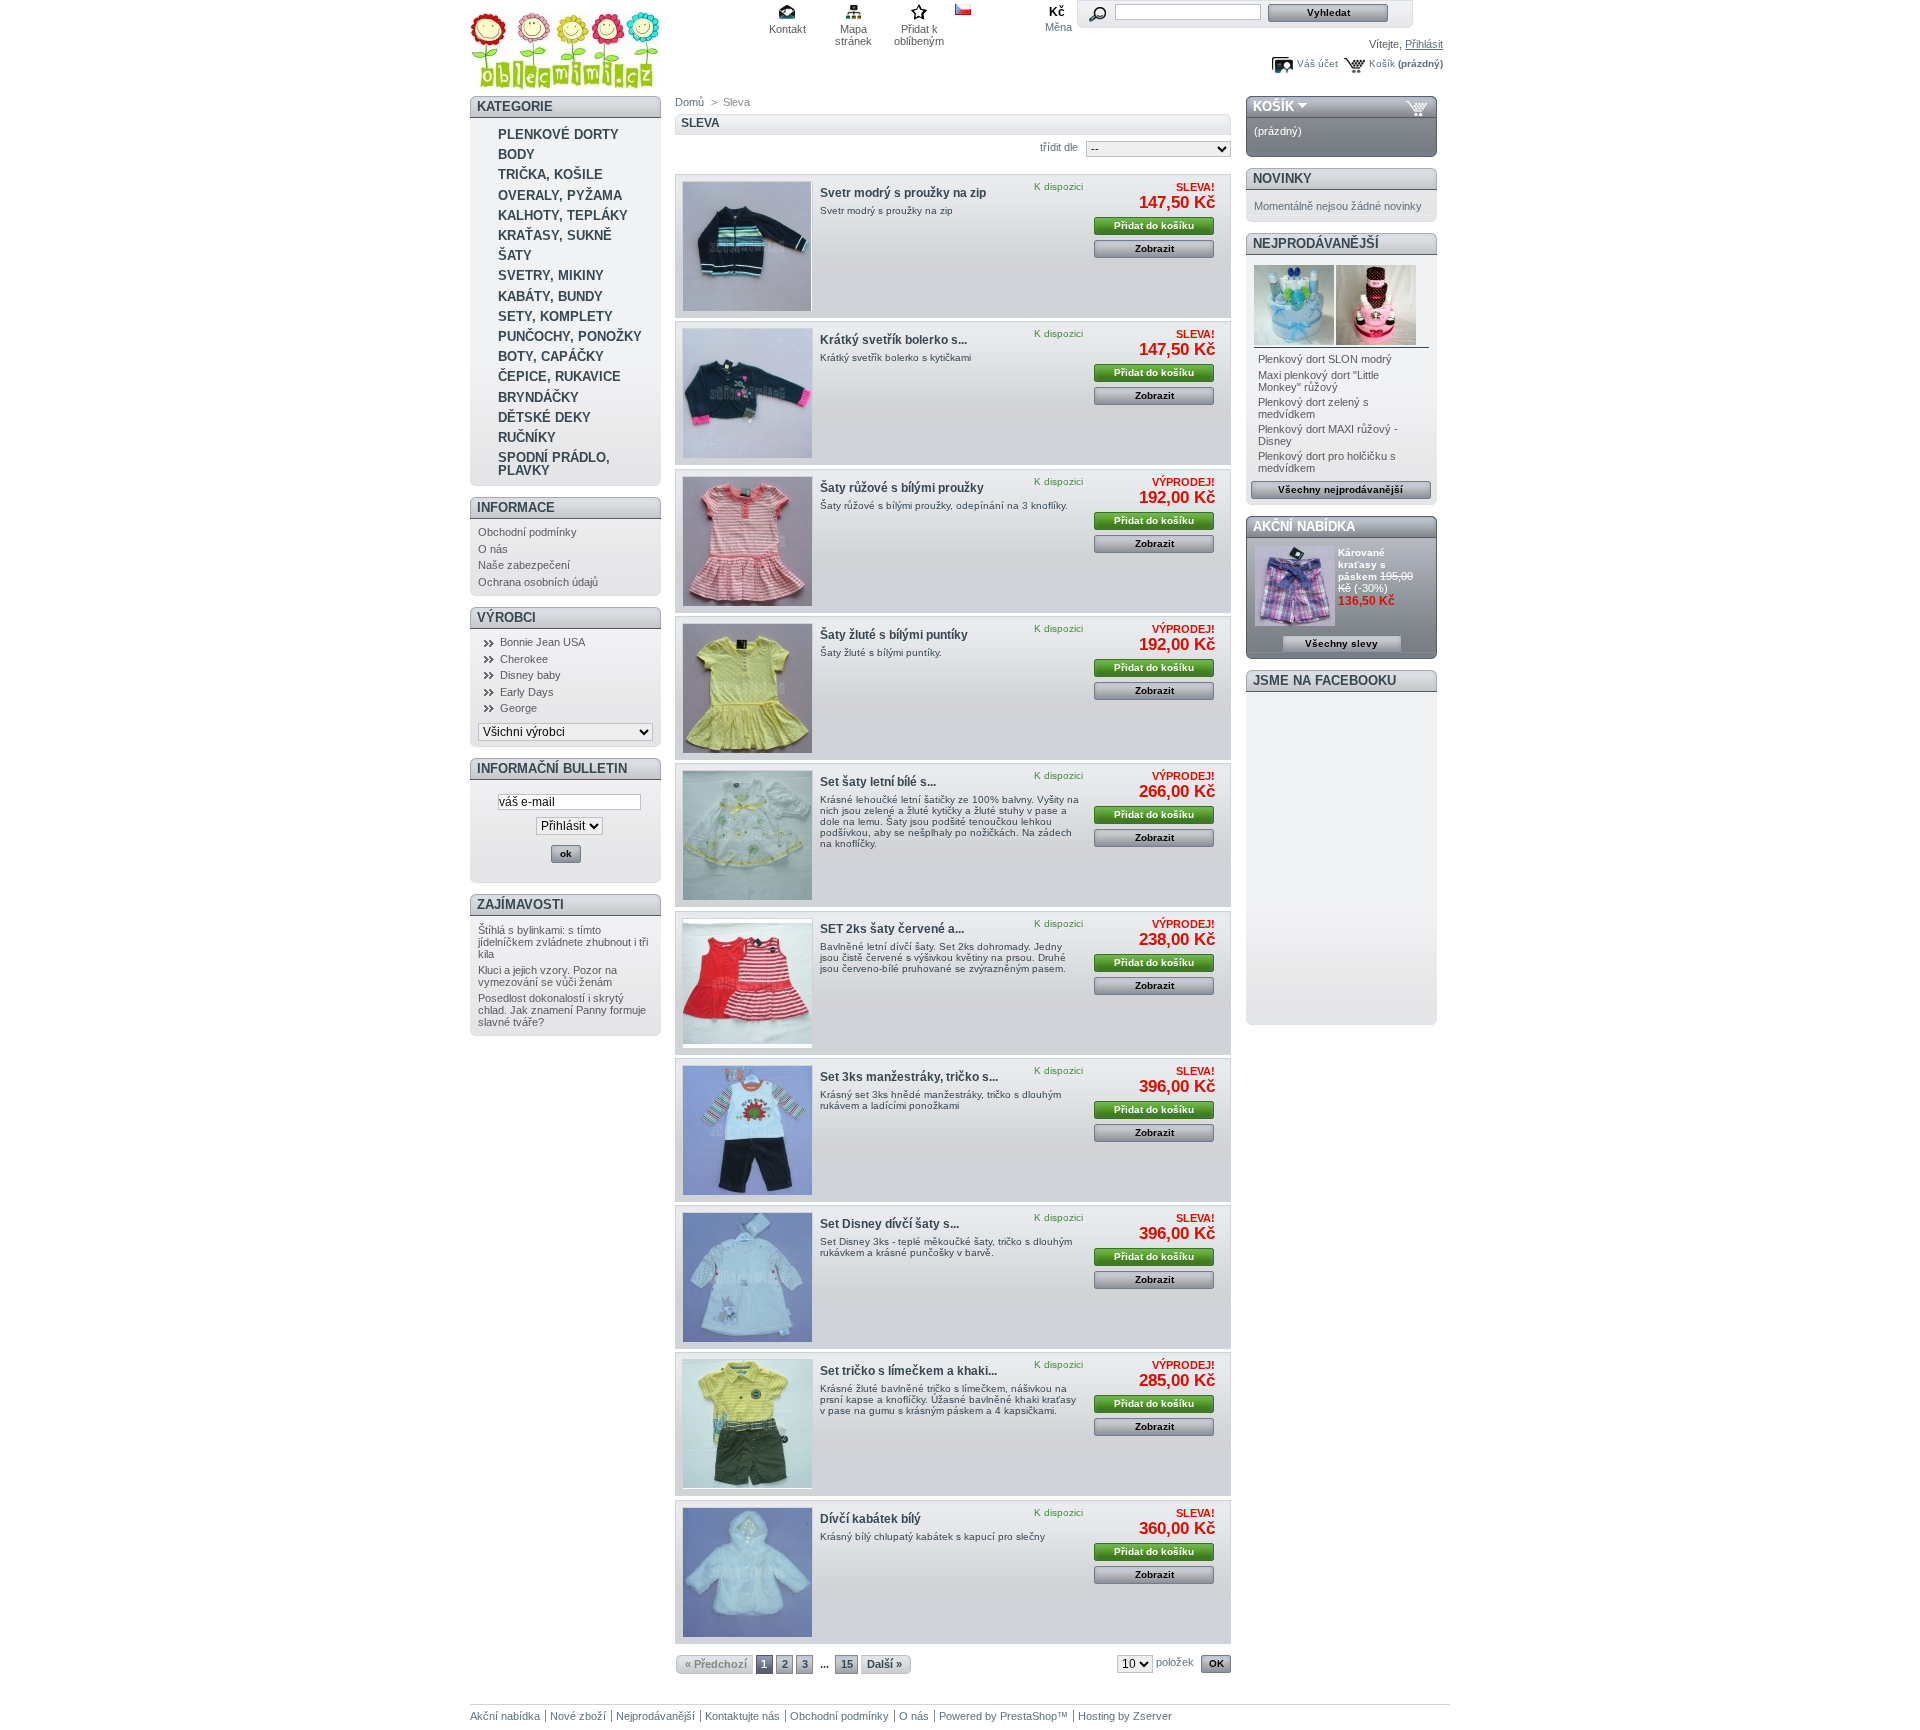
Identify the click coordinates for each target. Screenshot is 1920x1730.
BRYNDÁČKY (538, 397)
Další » (884, 1664)
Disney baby (530, 675)
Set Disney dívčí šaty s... (889, 1224)
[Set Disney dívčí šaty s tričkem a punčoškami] (747, 1277)
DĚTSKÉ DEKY (544, 417)
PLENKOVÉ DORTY (558, 134)
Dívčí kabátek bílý (870, 1519)
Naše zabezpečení (524, 565)
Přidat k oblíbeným (919, 30)
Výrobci (506, 617)
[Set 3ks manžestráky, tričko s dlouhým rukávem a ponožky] (747, 1130)
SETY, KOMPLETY (555, 316)
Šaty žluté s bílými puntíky (894, 635)
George (518, 708)
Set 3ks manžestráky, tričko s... (909, 1077)
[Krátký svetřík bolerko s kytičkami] (747, 393)
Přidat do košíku (1154, 225)
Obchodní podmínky (527, 532)
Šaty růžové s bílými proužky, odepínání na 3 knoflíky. (944, 505)
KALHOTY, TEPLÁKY (563, 215)
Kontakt (787, 29)
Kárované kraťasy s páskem (1362, 564)
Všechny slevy (1341, 643)
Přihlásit (1424, 44)
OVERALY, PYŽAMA (560, 195)
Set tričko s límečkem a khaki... (908, 1371)
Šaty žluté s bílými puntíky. (881, 652)
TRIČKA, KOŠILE (550, 174)
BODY (516, 154)
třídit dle (1059, 147)
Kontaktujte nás (742, 1716)
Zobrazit (1154, 248)
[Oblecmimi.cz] (565, 82)
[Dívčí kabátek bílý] (747, 1572)
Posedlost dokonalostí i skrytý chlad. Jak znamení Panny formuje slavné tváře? (562, 1010)
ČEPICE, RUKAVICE (559, 376)
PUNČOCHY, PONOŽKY (570, 336)
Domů (689, 102)
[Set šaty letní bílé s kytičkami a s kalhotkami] (747, 835)
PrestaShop (1028, 1716)
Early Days (527, 692)
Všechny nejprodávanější (1340, 489)
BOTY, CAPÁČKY (551, 356)
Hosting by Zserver (1125, 1716)
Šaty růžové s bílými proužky (902, 488)
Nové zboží (578, 1716)
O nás (493, 549)
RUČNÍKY (527, 437)
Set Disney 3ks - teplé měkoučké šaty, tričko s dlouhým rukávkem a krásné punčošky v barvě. (946, 1247)
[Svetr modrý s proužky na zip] (747, 246)
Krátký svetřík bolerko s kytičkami (895, 357)
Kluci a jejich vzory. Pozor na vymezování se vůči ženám (547, 976)
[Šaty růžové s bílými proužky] (747, 541)
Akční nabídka (1304, 526)
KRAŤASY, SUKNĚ (555, 235)
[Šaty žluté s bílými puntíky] (747, 688)
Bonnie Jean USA (542, 642)
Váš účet (1317, 63)
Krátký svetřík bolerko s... (893, 340)
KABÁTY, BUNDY (550, 296)
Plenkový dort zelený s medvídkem (1313, 408)
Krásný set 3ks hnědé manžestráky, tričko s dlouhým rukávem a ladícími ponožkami (940, 1100)
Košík (1382, 63)
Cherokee (524, 659)
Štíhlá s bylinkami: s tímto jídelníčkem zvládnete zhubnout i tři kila (563, 942)
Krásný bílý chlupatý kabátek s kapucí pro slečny (932, 1536)
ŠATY (515, 255)
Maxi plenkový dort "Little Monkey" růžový (1318, 381)
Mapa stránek (853, 30)
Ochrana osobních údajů (538, 582)
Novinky (1282, 178)
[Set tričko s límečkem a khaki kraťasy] (747, 1424)
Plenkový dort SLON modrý (1325, 359)
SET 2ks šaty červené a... (892, 929)
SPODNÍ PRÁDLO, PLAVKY (554, 464)
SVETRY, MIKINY (551, 275)
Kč (1057, 12)
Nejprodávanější (1316, 243)
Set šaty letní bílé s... (878, 782)
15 (847, 1664)
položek (1175, 1662)
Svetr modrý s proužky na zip (903, 193)
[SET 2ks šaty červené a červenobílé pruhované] (747, 983)
